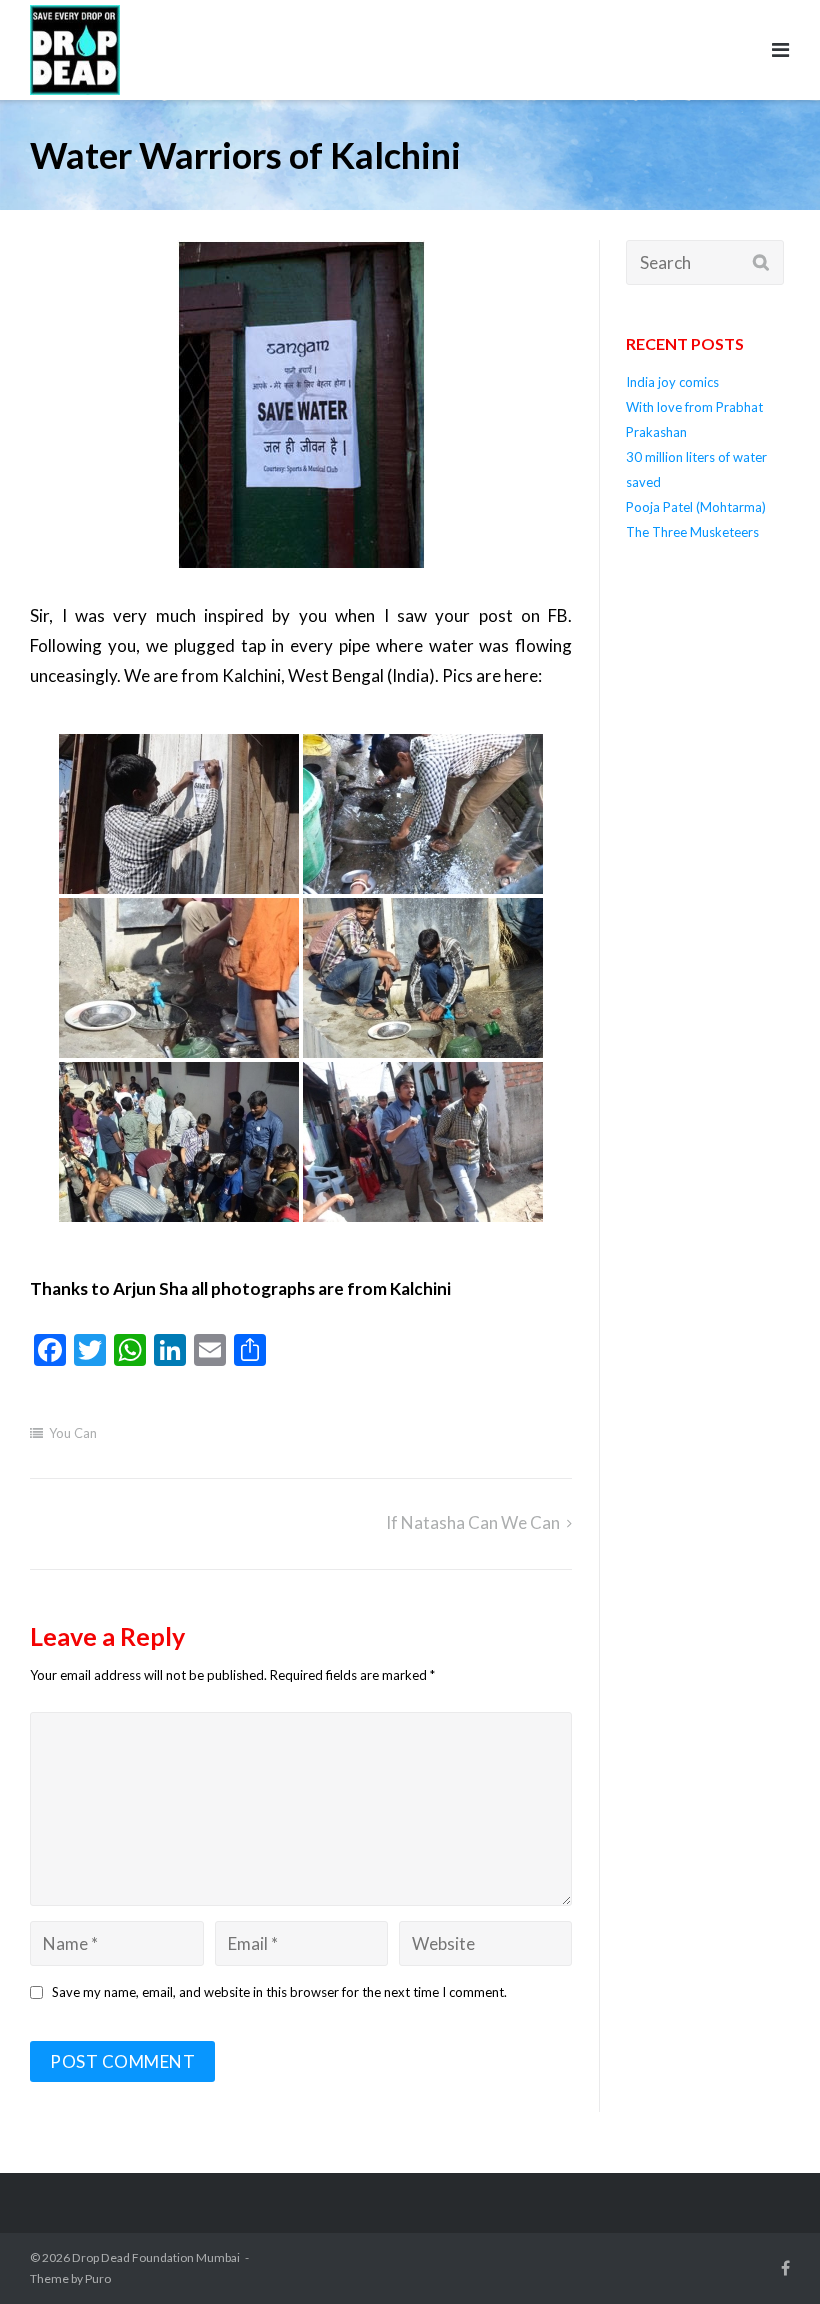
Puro (98, 2278)
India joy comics (672, 382)
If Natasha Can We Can (473, 1522)
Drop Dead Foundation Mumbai (156, 2257)
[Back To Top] (764, 2248)
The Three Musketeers (692, 532)
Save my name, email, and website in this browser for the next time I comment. (279, 1992)
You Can (73, 1433)
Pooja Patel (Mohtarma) (696, 507)
